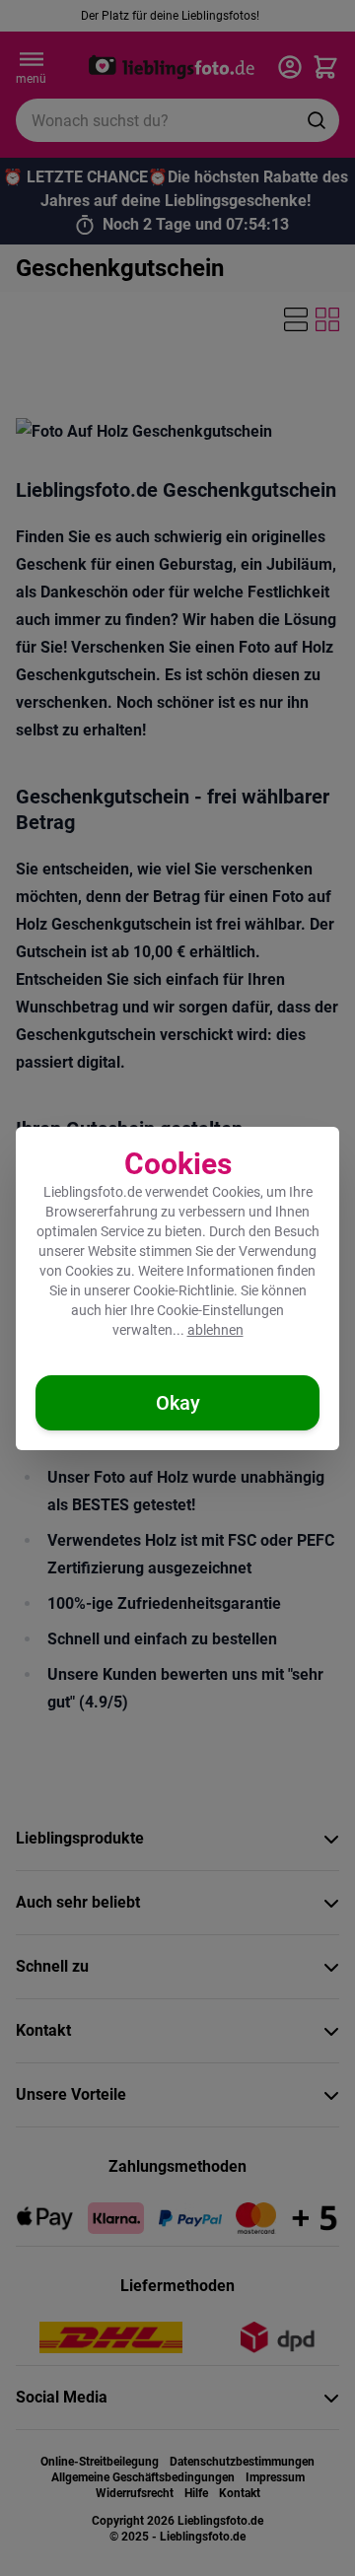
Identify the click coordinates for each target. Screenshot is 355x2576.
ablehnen (215, 1330)
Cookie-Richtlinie (183, 1290)
